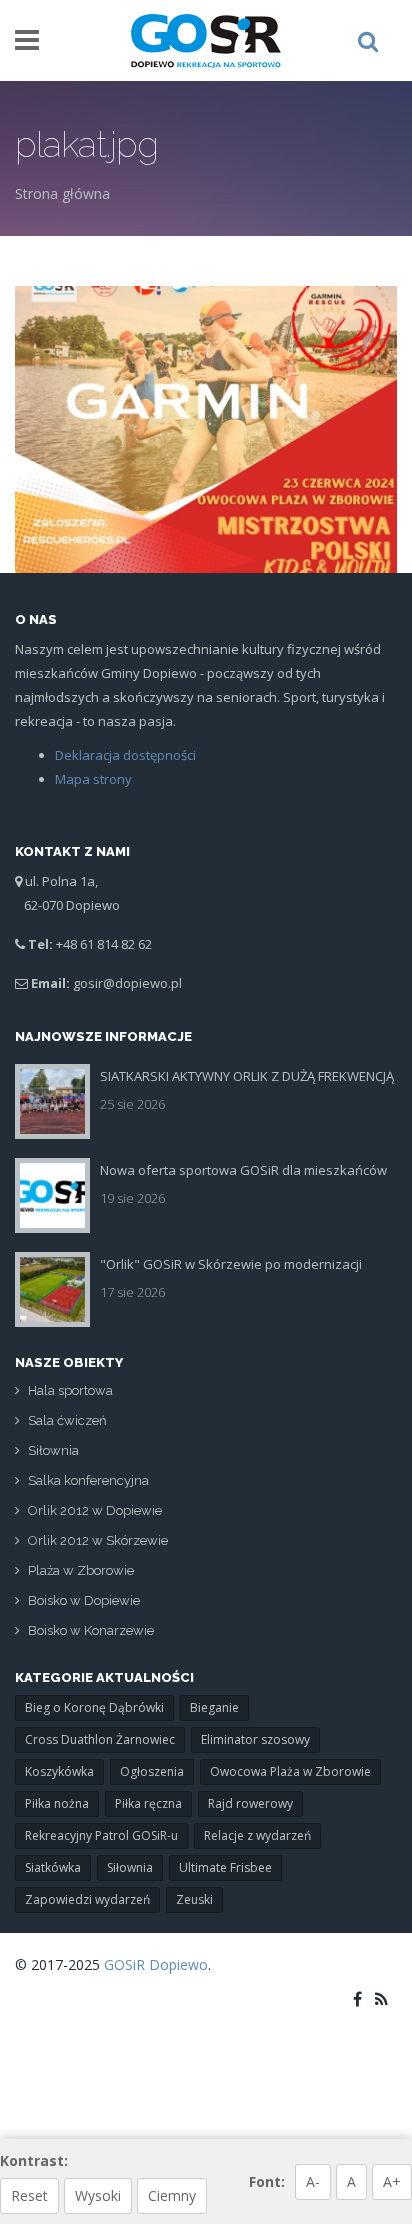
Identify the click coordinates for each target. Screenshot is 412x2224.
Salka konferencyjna (88, 1480)
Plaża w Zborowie (81, 1570)
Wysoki (98, 2195)
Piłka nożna (57, 1803)
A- (313, 2181)
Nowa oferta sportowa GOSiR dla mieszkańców (243, 1170)
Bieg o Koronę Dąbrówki (94, 1707)
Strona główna (62, 193)
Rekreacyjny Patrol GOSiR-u (101, 1835)
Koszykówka (59, 1771)
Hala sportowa (70, 1390)
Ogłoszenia (152, 1771)
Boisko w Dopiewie (84, 1600)
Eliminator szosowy (255, 1739)
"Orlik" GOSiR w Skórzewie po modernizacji (231, 1264)
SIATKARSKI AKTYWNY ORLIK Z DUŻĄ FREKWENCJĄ (247, 1076)
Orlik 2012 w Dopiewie (95, 1510)
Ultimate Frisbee (225, 1867)
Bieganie (214, 1707)
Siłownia (53, 1450)
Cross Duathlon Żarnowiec (100, 1739)
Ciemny (172, 2195)
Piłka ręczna (148, 1803)
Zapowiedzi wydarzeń (87, 1899)
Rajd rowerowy (250, 1803)
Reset (29, 2195)
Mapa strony (93, 779)
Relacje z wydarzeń (257, 1835)
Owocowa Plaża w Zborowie (290, 1771)
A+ (392, 2181)
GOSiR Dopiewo (156, 1964)
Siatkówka (53, 1867)
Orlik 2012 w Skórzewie (98, 1540)
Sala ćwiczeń (67, 1420)
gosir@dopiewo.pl (127, 983)
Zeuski (194, 1899)
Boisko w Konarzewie (91, 1630)
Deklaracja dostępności (125, 755)
